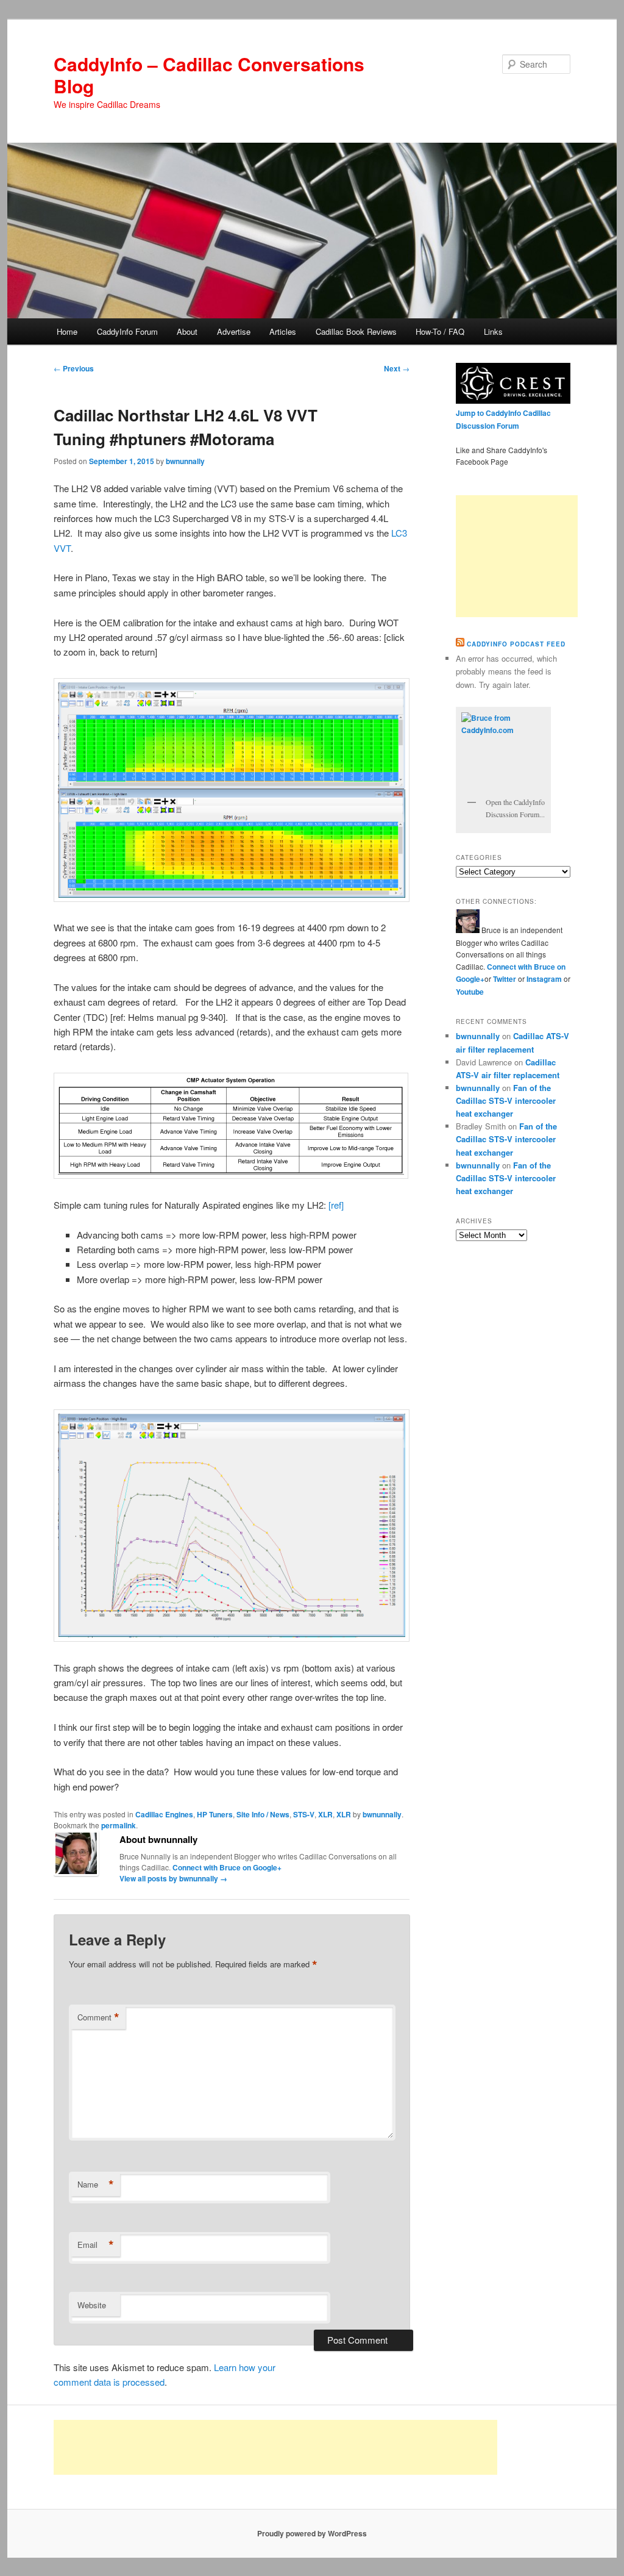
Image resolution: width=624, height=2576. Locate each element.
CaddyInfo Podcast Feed (516, 644)
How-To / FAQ (440, 331)
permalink (119, 1825)
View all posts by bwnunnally (173, 1878)
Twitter (505, 979)
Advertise (234, 331)
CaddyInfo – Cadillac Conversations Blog (209, 75)
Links (493, 331)
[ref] (336, 1205)
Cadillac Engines (164, 1814)
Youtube (470, 992)
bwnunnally (185, 461)
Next (397, 368)
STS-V (304, 1814)
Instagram (545, 979)
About (187, 331)
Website (92, 2305)
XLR (325, 1814)
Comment (98, 2017)
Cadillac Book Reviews (356, 331)
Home (67, 331)
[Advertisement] (517, 556)
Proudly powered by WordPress (312, 2533)
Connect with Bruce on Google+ (227, 1867)
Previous (74, 368)
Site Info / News (263, 1814)
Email (96, 2245)
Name (96, 2184)
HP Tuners (215, 1814)
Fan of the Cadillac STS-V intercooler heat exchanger (506, 1100)
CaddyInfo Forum (127, 331)
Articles (283, 331)
